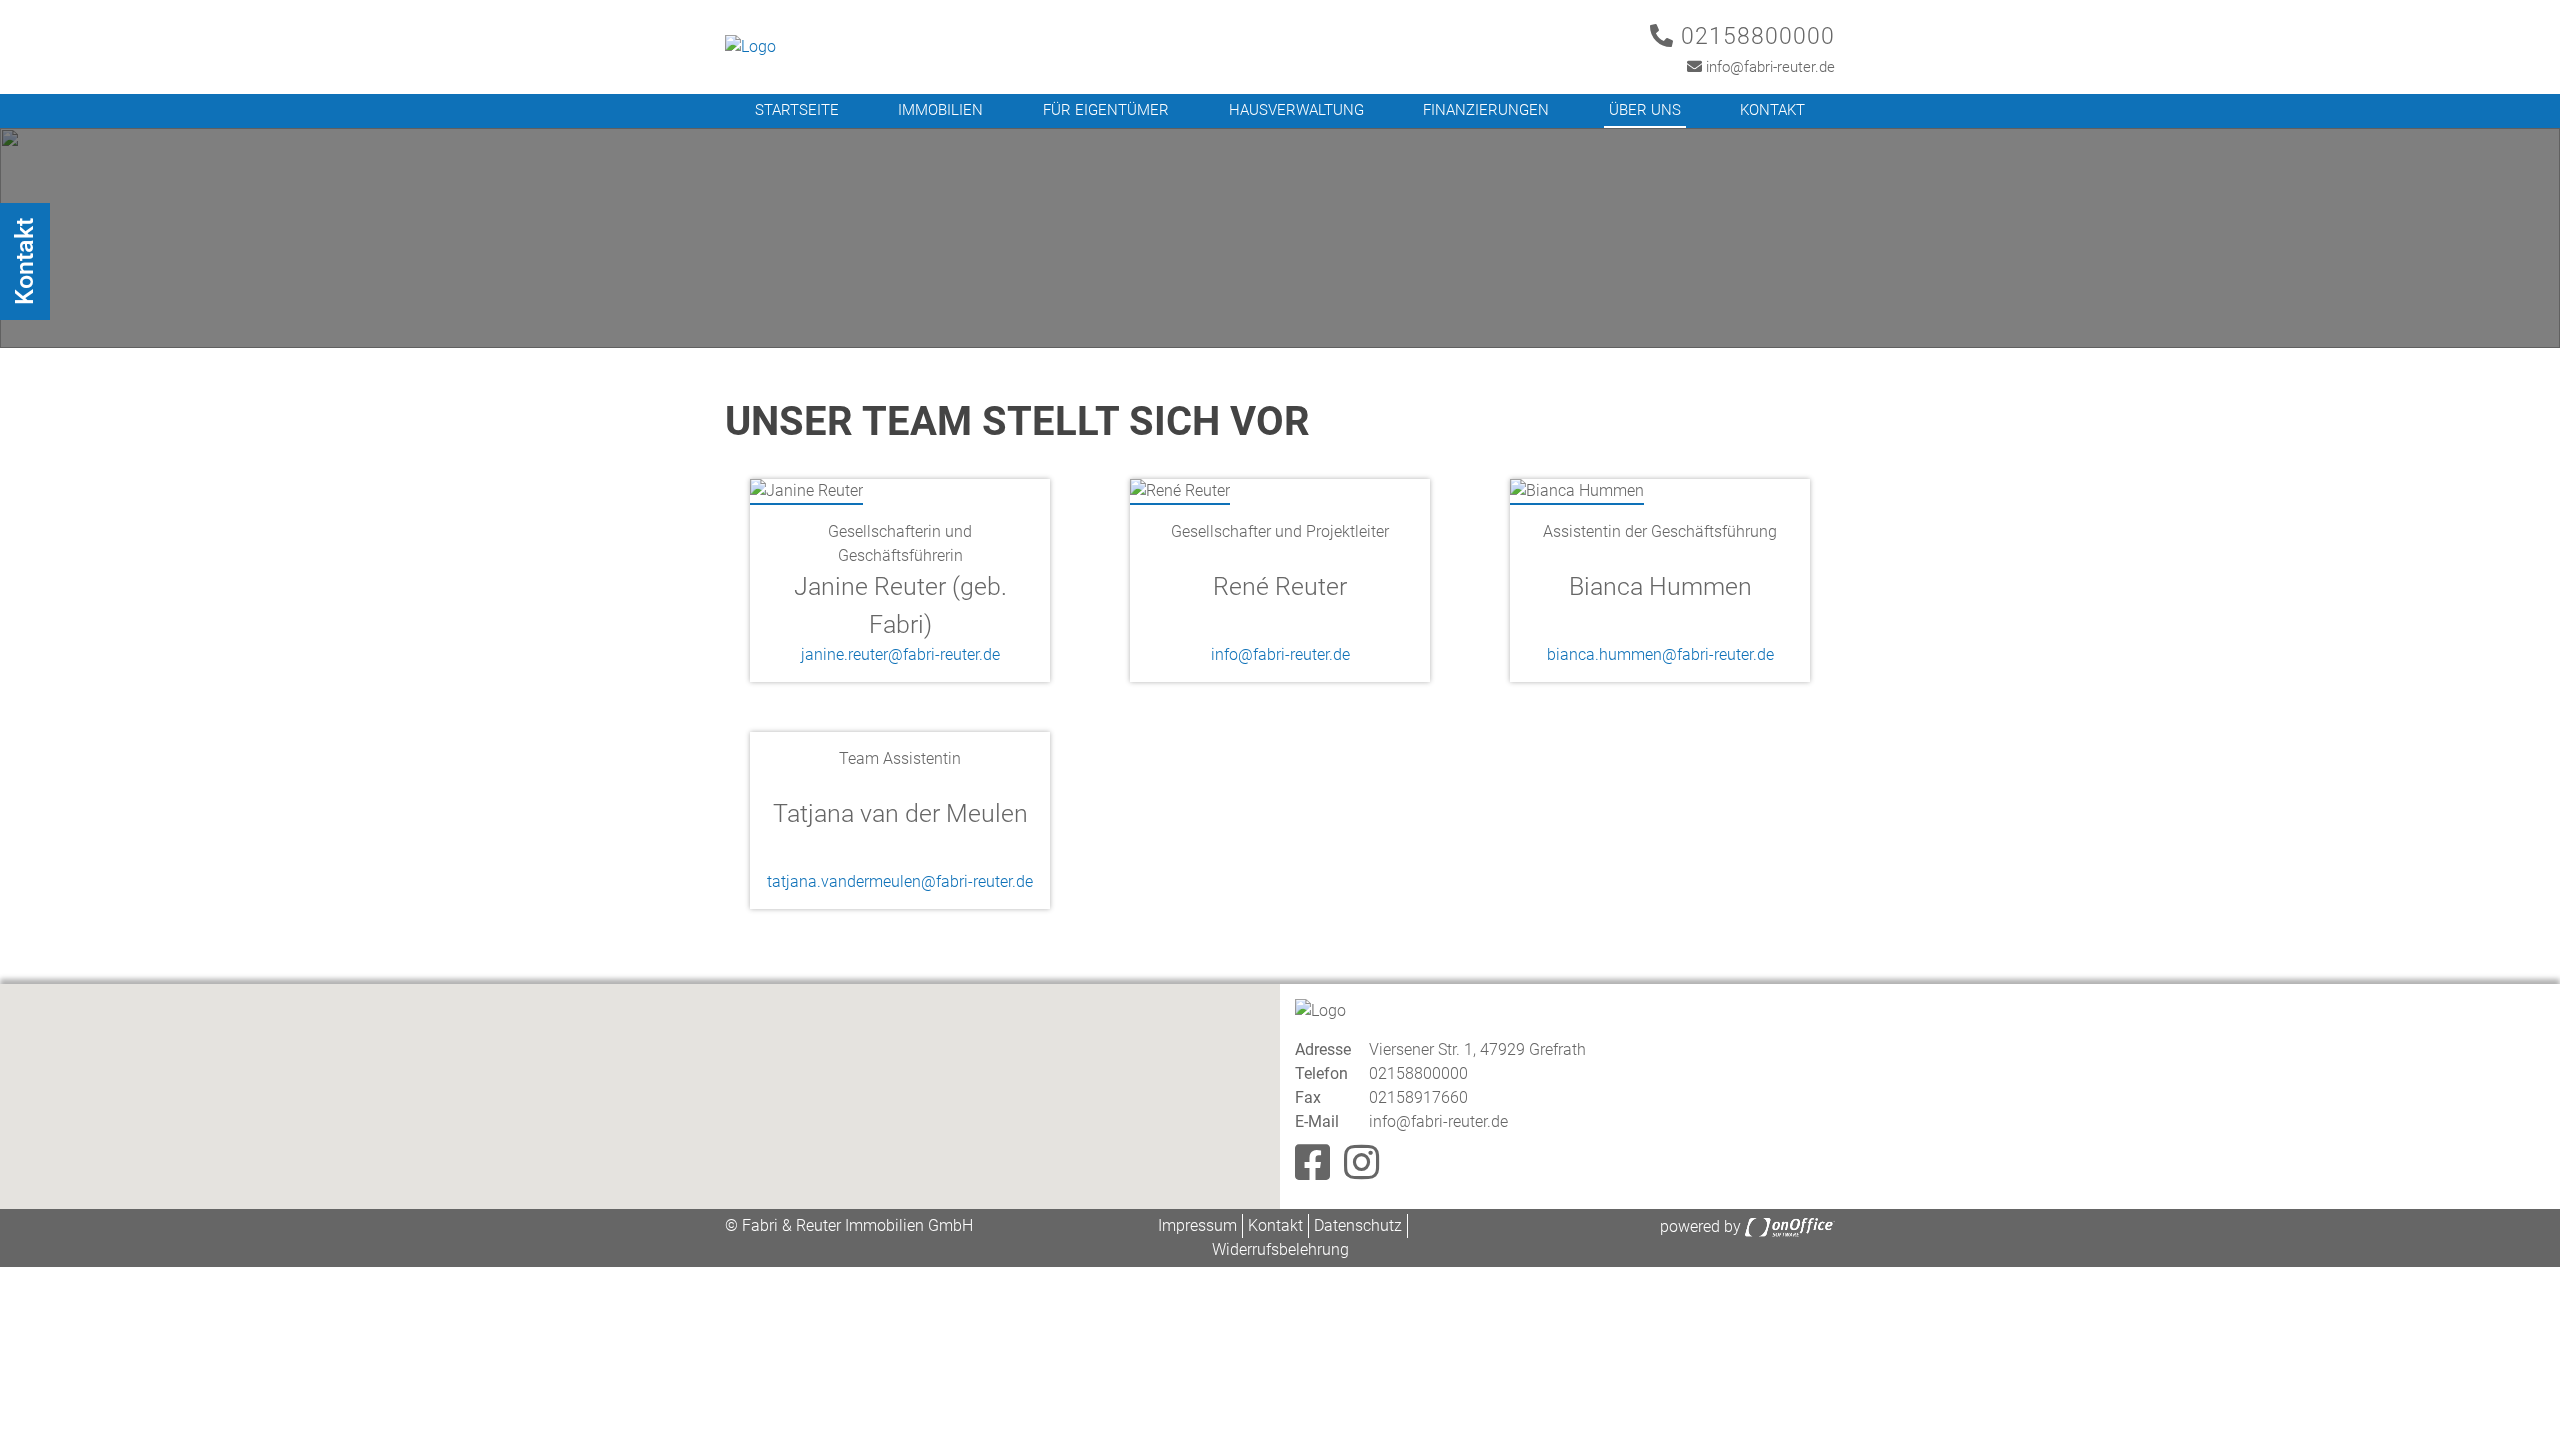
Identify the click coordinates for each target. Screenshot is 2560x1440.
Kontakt (1772, 110)
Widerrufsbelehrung (1280, 1249)
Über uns (1645, 110)
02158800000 (1754, 36)
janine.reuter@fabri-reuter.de (900, 654)
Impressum (1197, 1225)
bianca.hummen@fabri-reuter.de (1660, 654)
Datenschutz (1358, 1225)
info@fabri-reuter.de (1768, 67)
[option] (1280, 238)
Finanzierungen (1486, 110)
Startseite (797, 110)
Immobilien (940, 110)
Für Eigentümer (1106, 110)
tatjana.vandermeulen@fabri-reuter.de (900, 881)
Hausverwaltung (1296, 110)
